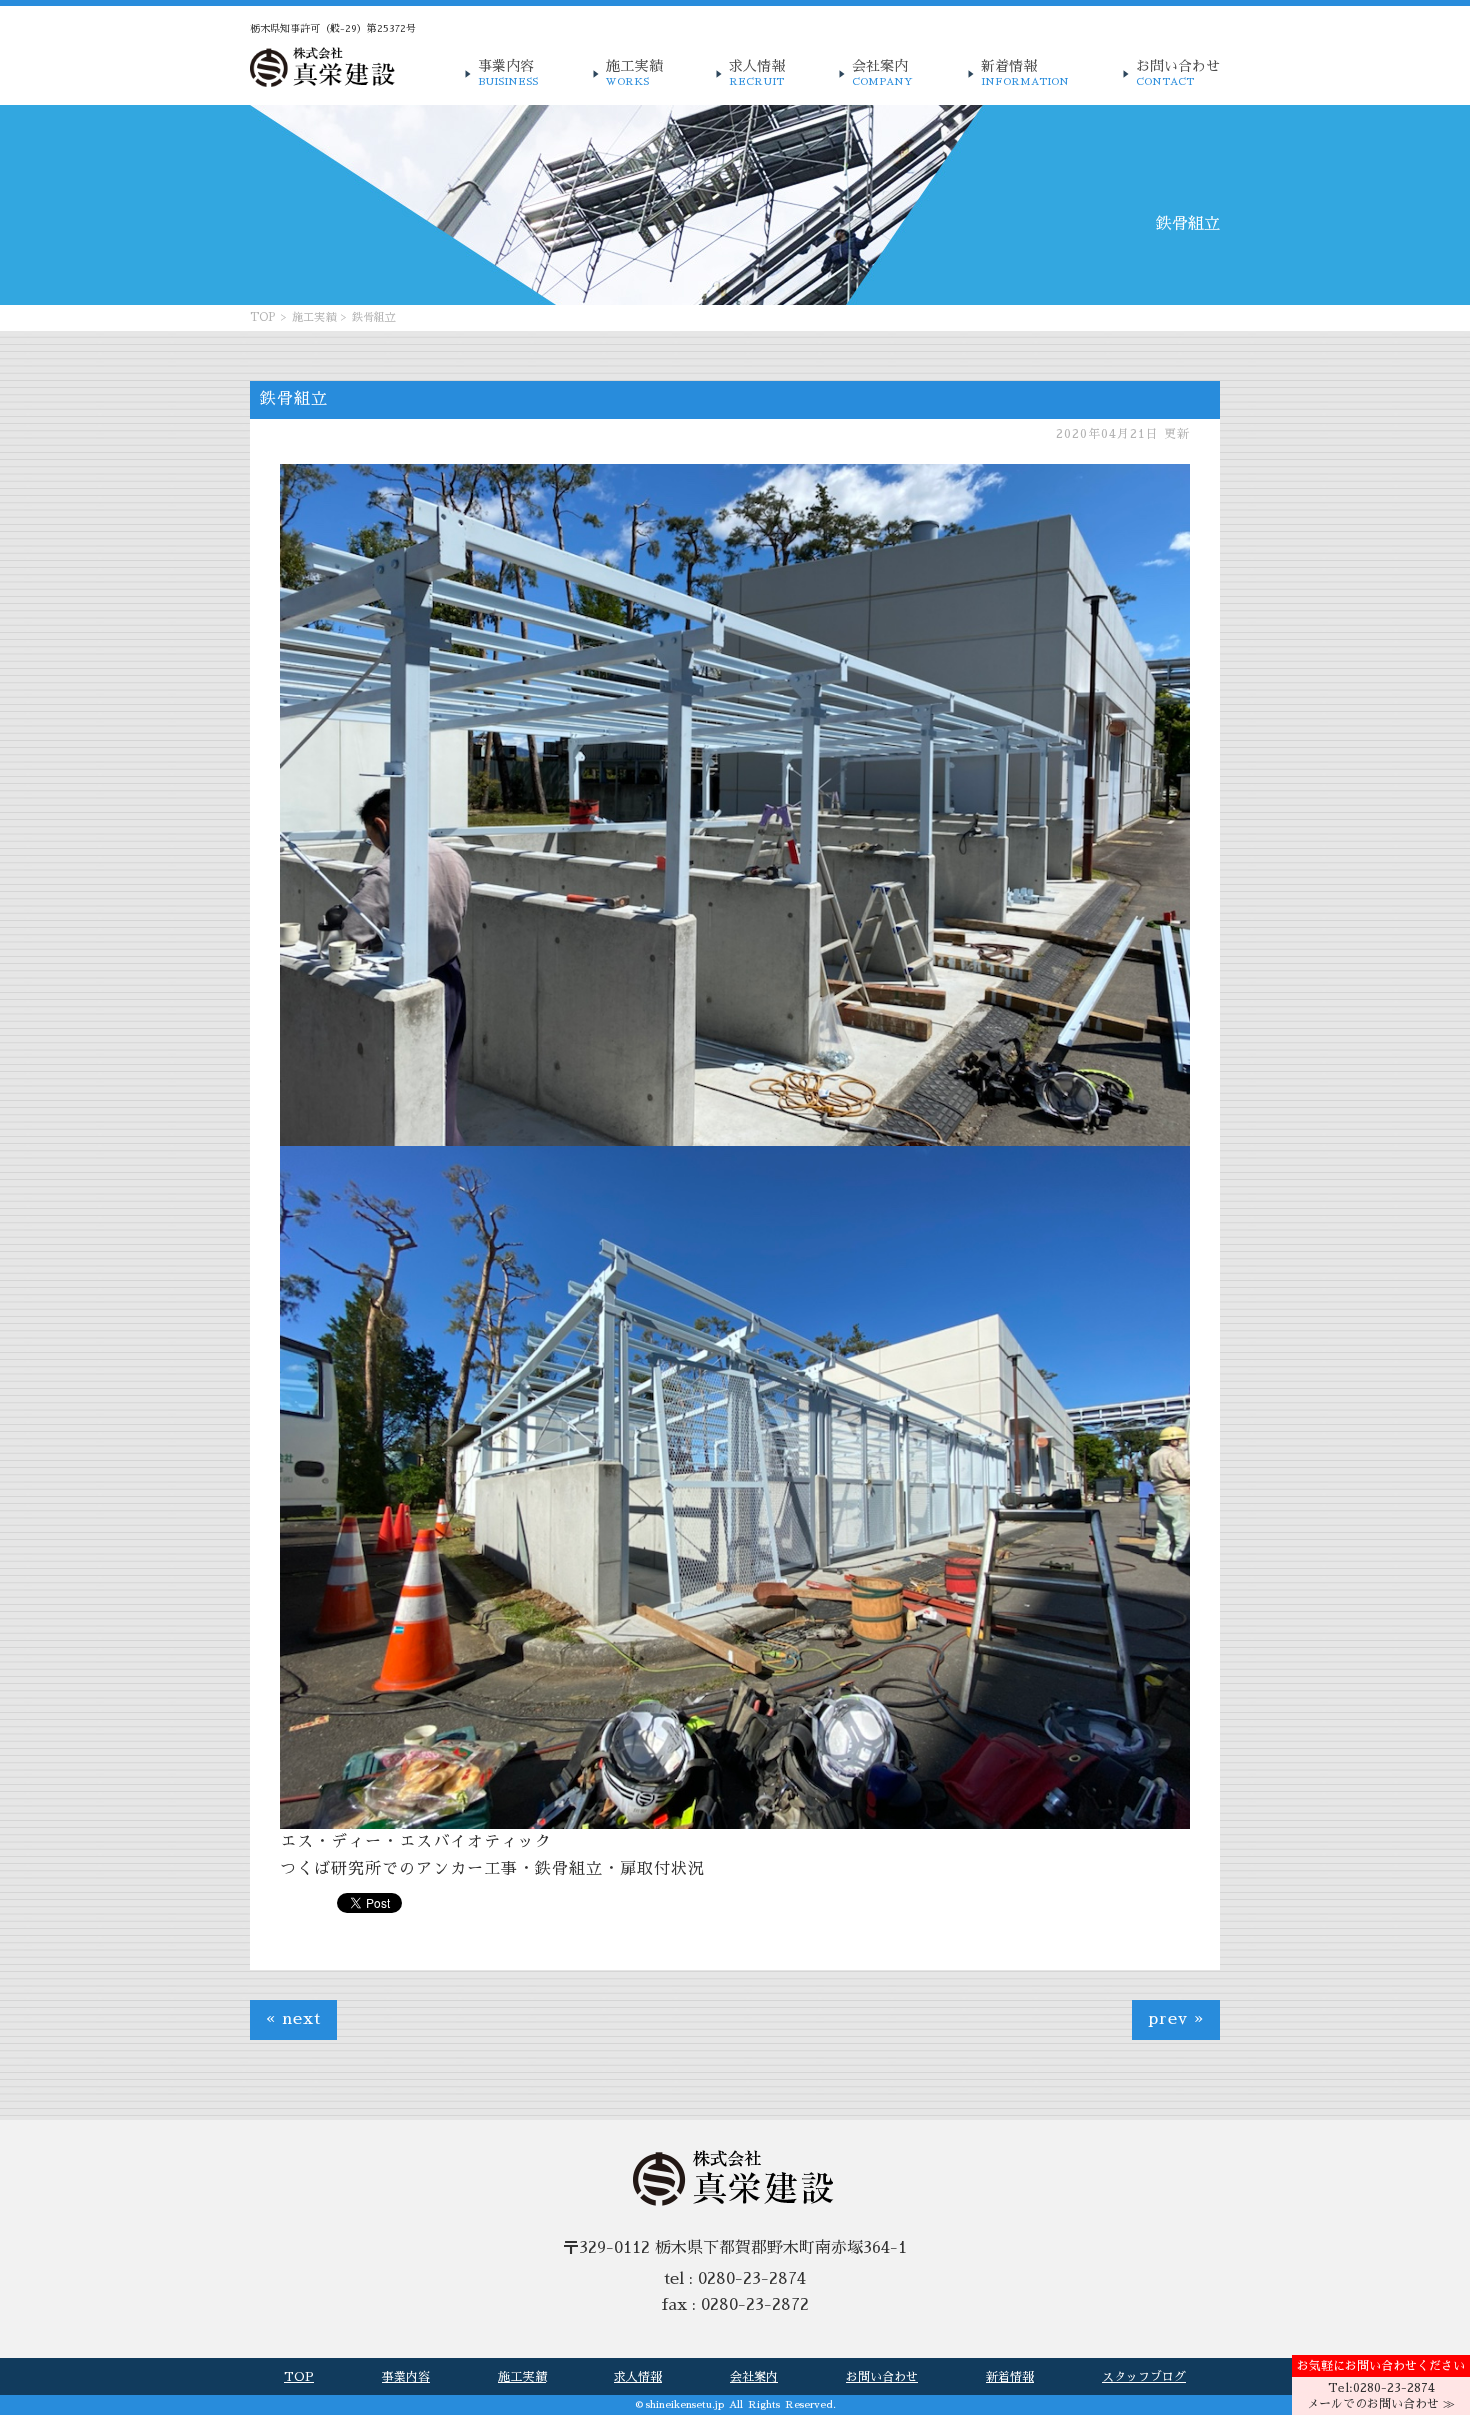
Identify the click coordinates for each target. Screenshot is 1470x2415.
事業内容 (508, 73)
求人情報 (757, 73)
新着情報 (1025, 73)
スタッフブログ (1144, 2377)
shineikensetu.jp (685, 2405)
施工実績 (634, 73)
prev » (1176, 2019)
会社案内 (882, 73)
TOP (263, 317)
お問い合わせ (1178, 73)
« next (293, 2019)
